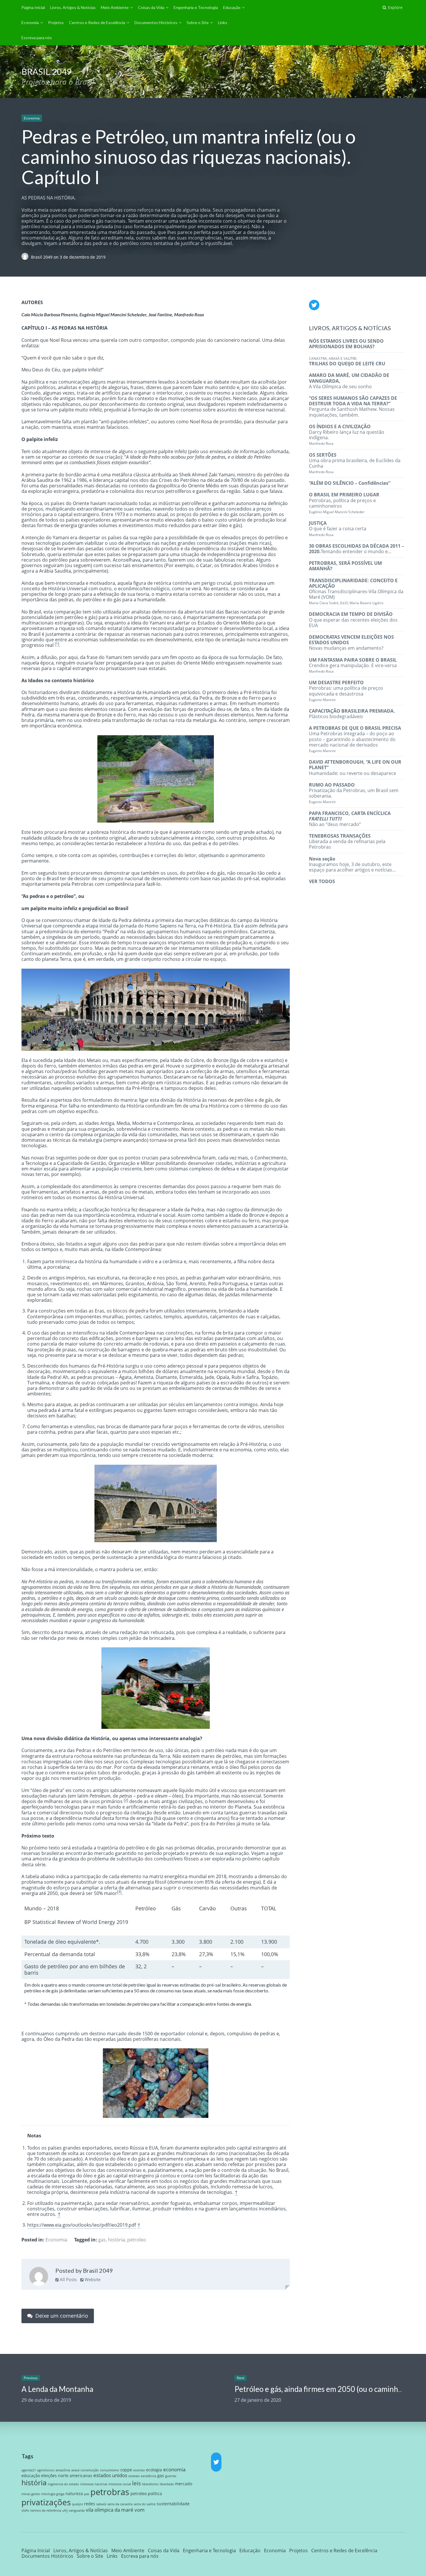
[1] (57, 644)
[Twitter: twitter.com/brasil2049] (314, 305)
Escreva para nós (37, 38)
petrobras (110, 2492)
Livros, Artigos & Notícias (73, 7)
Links (223, 22)
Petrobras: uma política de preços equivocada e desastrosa (346, 691)
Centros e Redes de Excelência (97, 22)
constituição (90, 2470)
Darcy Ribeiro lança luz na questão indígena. (347, 435)
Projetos (56, 22)
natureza (74, 2494)
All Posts (68, 2279)
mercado (184, 2484)
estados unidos (110, 2475)
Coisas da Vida (151, 7)
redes (90, 2504)
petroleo (137, 2240)
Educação (232, 7)
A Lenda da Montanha (57, 2389)
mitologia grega (53, 2494)
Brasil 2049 (42, 257)
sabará (101, 2504)
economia (174, 2469)
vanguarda (77, 2510)
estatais (134, 2476)
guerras (171, 2476)
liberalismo (150, 2484)
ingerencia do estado (63, 2484)
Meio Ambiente (115, 7)
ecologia (154, 2470)
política (155, 2494)
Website (92, 2279)
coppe (126, 2470)
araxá (75, 2470)
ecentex (139, 2470)
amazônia (63, 2470)
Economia (30, 22)
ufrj (65, 2510)
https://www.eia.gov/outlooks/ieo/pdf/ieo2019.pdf (82, 2225)
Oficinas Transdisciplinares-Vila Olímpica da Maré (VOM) (356, 591)
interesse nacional (94, 2484)
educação (31, 2476)
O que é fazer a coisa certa (338, 528)
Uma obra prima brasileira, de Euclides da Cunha (355, 463)
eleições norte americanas (67, 2476)
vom (140, 2510)
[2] (126, 1800)
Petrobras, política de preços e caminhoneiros (344, 503)
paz (87, 2494)
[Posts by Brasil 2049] (39, 2277)
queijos (77, 2504)
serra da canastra (120, 2504)
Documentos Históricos (156, 22)
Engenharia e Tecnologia (196, 7)
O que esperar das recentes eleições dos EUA (353, 620)
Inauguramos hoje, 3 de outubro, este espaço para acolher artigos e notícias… (352, 864)
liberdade (167, 2484)
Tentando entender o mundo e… (356, 549)
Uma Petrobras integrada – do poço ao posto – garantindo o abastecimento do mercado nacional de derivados (355, 739)
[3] (119, 1892)
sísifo (25, 2510)
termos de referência (46, 2510)
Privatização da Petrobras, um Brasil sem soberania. (354, 793)
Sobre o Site (198, 22)
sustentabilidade (173, 2504)
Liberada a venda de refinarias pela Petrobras (347, 841)
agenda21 (29, 2470)
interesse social (120, 2484)
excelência (149, 2476)
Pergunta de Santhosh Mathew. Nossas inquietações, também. (353, 406)
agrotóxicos (46, 2470)
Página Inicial (33, 7)
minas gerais (31, 2494)
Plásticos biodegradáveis (352, 714)
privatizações (46, 2502)
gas (102, 2240)
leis (136, 2483)
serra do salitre (145, 2504)
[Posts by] (26, 257)
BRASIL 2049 (47, 71)
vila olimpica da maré (110, 2510)
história (116, 2240)
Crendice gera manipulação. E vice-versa (353, 665)
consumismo (110, 2470)
